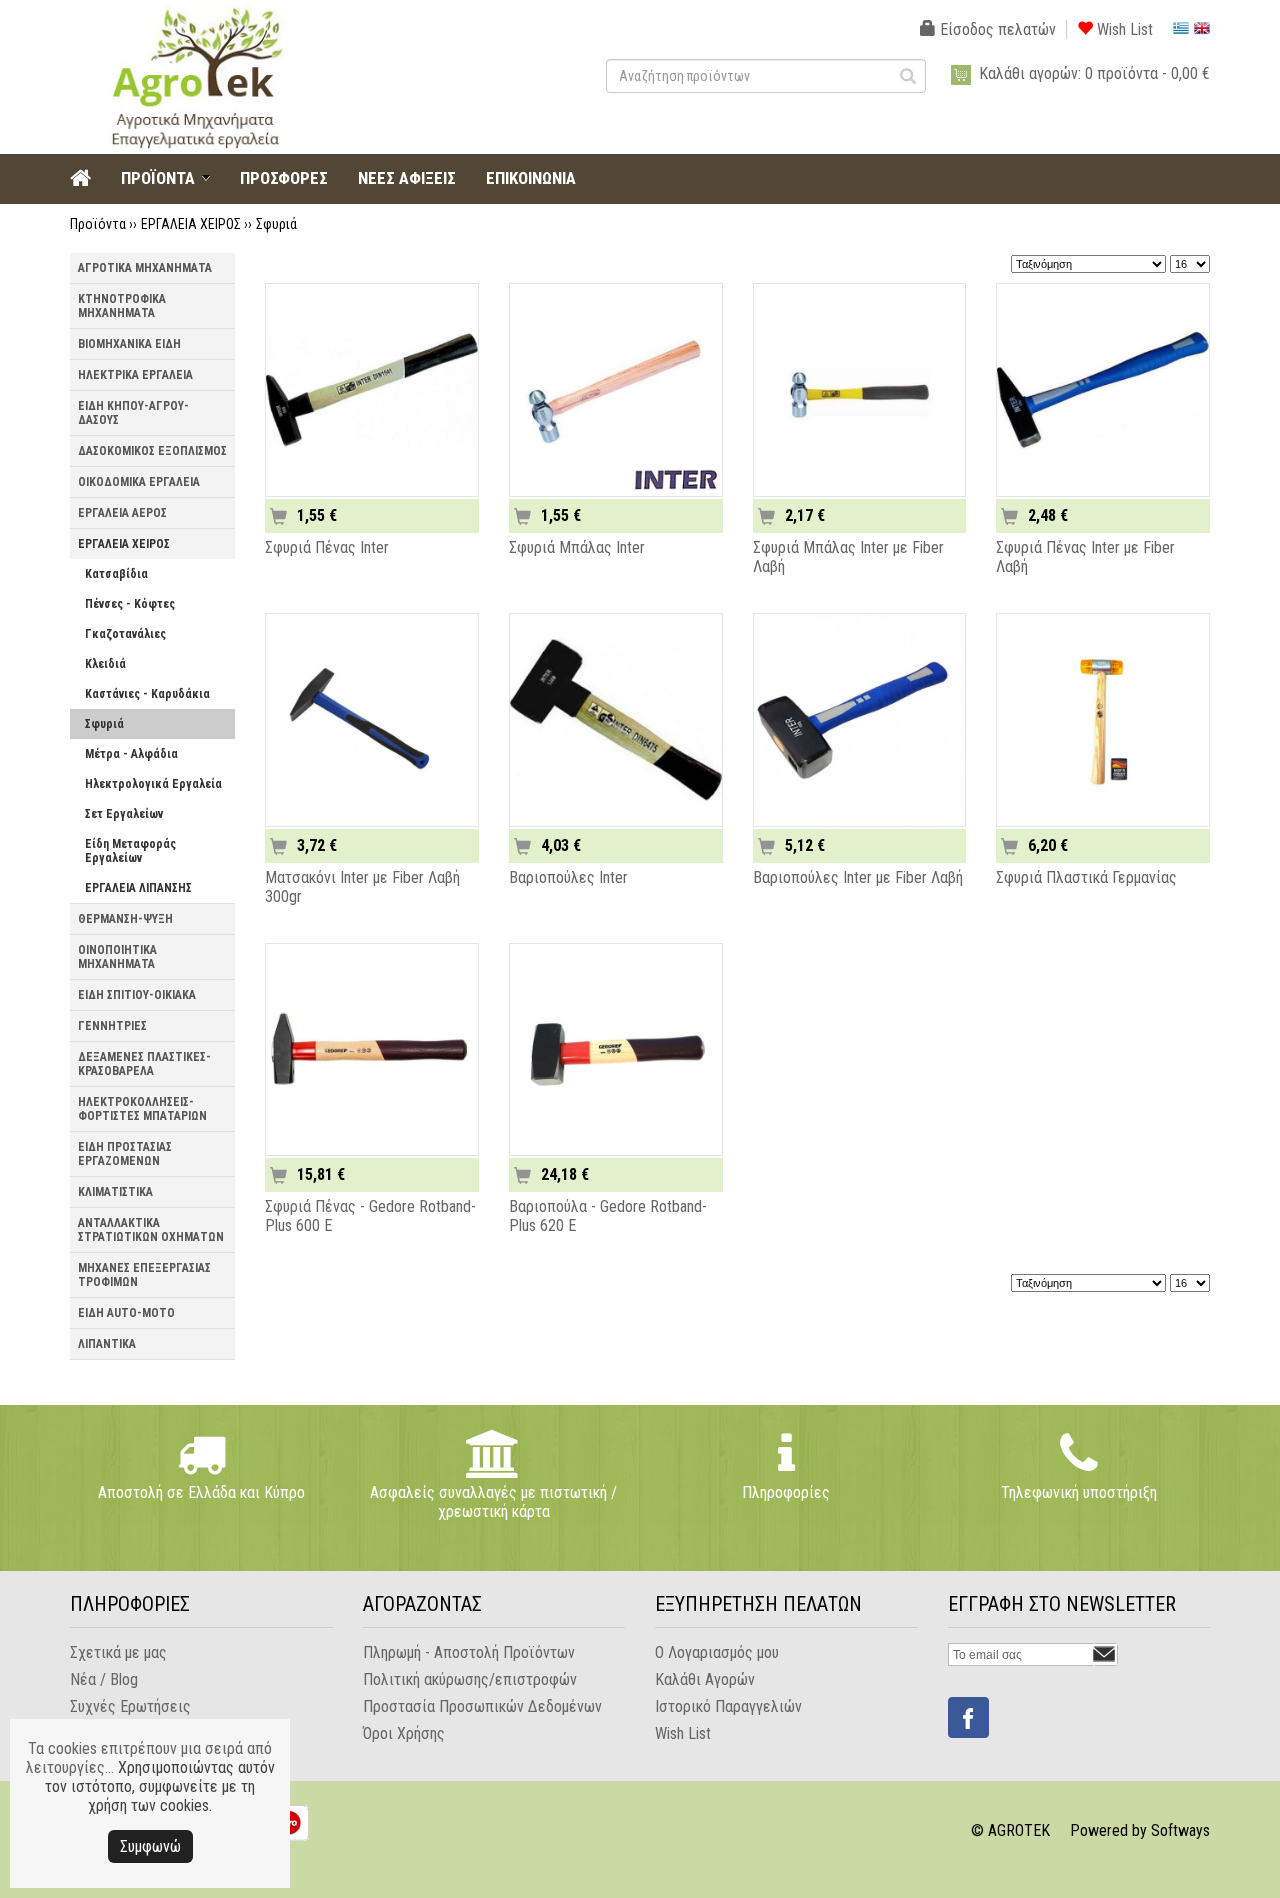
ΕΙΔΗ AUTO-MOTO (126, 1313)
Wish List (1123, 29)
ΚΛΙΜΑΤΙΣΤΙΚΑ (115, 1192)
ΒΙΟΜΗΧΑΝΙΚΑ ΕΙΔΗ (129, 344)
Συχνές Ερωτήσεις (130, 1706)
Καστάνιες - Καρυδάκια (147, 694)
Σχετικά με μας (118, 1652)
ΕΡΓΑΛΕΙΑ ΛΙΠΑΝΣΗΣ (138, 888)
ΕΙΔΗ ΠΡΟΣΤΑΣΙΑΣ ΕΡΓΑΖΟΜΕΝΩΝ (125, 1154)
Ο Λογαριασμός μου (717, 1652)
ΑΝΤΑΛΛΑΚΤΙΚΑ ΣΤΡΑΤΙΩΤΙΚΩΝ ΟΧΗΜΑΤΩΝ (151, 1230)
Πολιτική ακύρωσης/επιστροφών (470, 1679)
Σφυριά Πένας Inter (327, 547)
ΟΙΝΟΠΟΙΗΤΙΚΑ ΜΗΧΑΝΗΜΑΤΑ (117, 957)
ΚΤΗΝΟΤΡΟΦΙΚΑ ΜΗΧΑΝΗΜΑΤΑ (122, 306)
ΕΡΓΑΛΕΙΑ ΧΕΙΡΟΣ (191, 224)
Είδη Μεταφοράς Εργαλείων (130, 851)
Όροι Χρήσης (404, 1733)
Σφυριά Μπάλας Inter (577, 547)
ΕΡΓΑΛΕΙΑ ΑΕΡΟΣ (122, 513)
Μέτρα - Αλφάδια (131, 754)
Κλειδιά (105, 664)
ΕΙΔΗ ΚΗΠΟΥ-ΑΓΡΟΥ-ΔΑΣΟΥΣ (133, 413)
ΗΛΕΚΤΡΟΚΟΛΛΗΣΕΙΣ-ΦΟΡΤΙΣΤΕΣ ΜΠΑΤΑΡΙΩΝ (142, 1109)
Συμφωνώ (150, 1846)
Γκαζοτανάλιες (125, 634)
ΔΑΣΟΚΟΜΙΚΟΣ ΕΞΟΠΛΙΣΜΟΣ (152, 451)
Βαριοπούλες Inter (568, 877)
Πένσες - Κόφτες (130, 604)
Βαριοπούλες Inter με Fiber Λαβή (858, 877)
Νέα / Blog (104, 1679)
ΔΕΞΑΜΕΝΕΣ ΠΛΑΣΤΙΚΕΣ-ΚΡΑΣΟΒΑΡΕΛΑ (144, 1064)
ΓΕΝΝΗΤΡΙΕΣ (112, 1026)
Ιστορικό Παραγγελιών (728, 1706)
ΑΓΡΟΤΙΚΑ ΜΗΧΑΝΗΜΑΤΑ (145, 268)
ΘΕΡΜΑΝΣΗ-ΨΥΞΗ (125, 919)
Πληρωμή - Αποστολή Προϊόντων (469, 1652)
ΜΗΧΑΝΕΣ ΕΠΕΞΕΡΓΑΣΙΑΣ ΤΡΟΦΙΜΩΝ (144, 1275)
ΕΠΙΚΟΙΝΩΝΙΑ (531, 178)
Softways (1180, 1830)
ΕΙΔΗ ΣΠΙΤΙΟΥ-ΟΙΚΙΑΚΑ (137, 995)
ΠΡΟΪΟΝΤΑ (158, 178)
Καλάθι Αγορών (705, 1679)
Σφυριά (276, 224)
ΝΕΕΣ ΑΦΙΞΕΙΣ (407, 178)
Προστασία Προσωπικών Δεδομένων (482, 1706)
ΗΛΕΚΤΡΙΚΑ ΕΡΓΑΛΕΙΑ (135, 375)
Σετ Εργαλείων (124, 814)
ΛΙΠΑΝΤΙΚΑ (107, 1344)
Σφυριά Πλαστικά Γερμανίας (1086, 877)
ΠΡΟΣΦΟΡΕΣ (284, 178)
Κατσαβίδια (116, 574)
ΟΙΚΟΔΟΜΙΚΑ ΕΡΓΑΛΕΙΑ (139, 482)
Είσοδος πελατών (996, 29)
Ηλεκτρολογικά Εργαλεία (153, 784)
